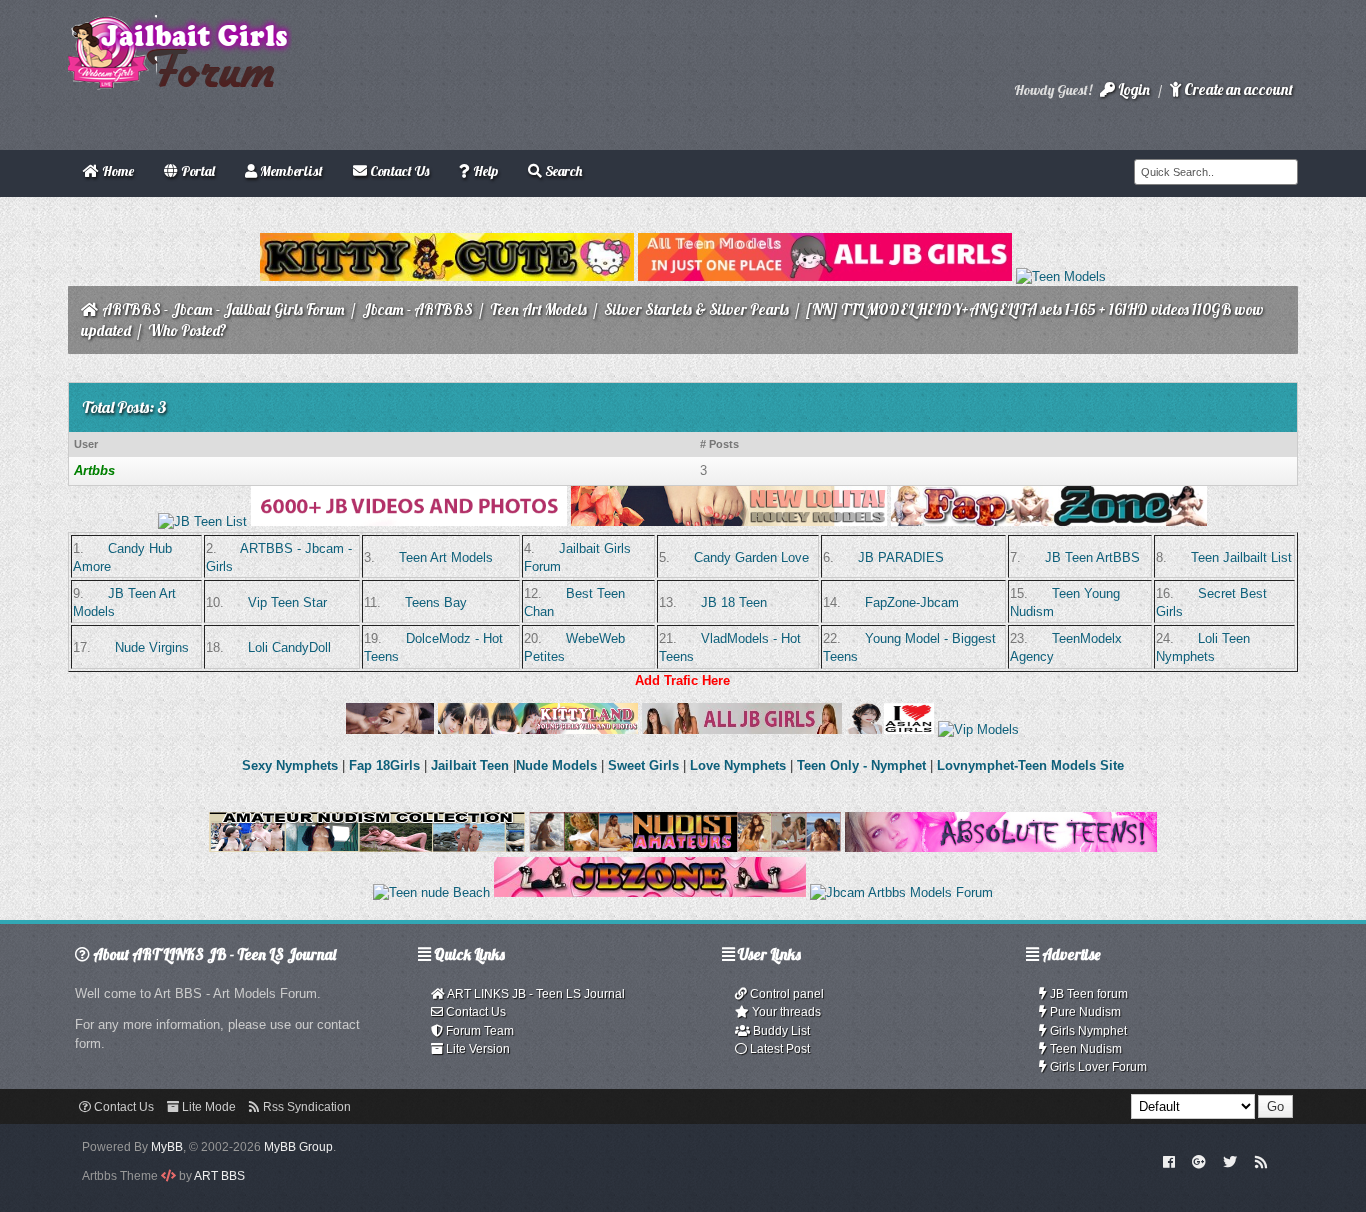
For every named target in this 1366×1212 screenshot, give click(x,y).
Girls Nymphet (1087, 1031)
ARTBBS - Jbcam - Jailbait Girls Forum (223, 309)
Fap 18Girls (384, 765)
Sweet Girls (643, 765)
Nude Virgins (152, 647)
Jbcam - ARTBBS (417, 309)
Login (1132, 89)
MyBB (167, 1147)
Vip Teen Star (287, 602)
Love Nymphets (738, 765)
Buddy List (780, 1031)
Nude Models (556, 765)
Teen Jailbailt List (1241, 557)
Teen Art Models (538, 309)
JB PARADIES (901, 557)
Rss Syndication (305, 1107)
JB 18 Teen (734, 602)
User (86, 444)
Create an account (1237, 89)
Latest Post (778, 1049)
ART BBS (219, 1176)
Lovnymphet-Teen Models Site (1030, 765)
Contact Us (474, 1012)
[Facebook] (1168, 1161)
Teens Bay (436, 602)
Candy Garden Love (751, 557)
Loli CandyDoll (289, 647)
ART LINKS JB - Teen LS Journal (535, 994)
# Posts (719, 444)
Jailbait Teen (470, 765)
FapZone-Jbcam (912, 602)
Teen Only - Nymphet (861, 765)
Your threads (785, 1012)
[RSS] (1261, 1161)
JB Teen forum (1087, 994)
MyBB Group (298, 1147)
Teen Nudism (1084, 1049)
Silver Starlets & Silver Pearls (696, 309)
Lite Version (476, 1049)
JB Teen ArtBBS (1092, 557)
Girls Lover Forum (1097, 1067)
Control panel (785, 994)
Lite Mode (207, 1107)
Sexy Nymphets (292, 765)
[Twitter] (1230, 1161)
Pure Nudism (1084, 1012)
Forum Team (478, 1031)
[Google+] (1199, 1161)
